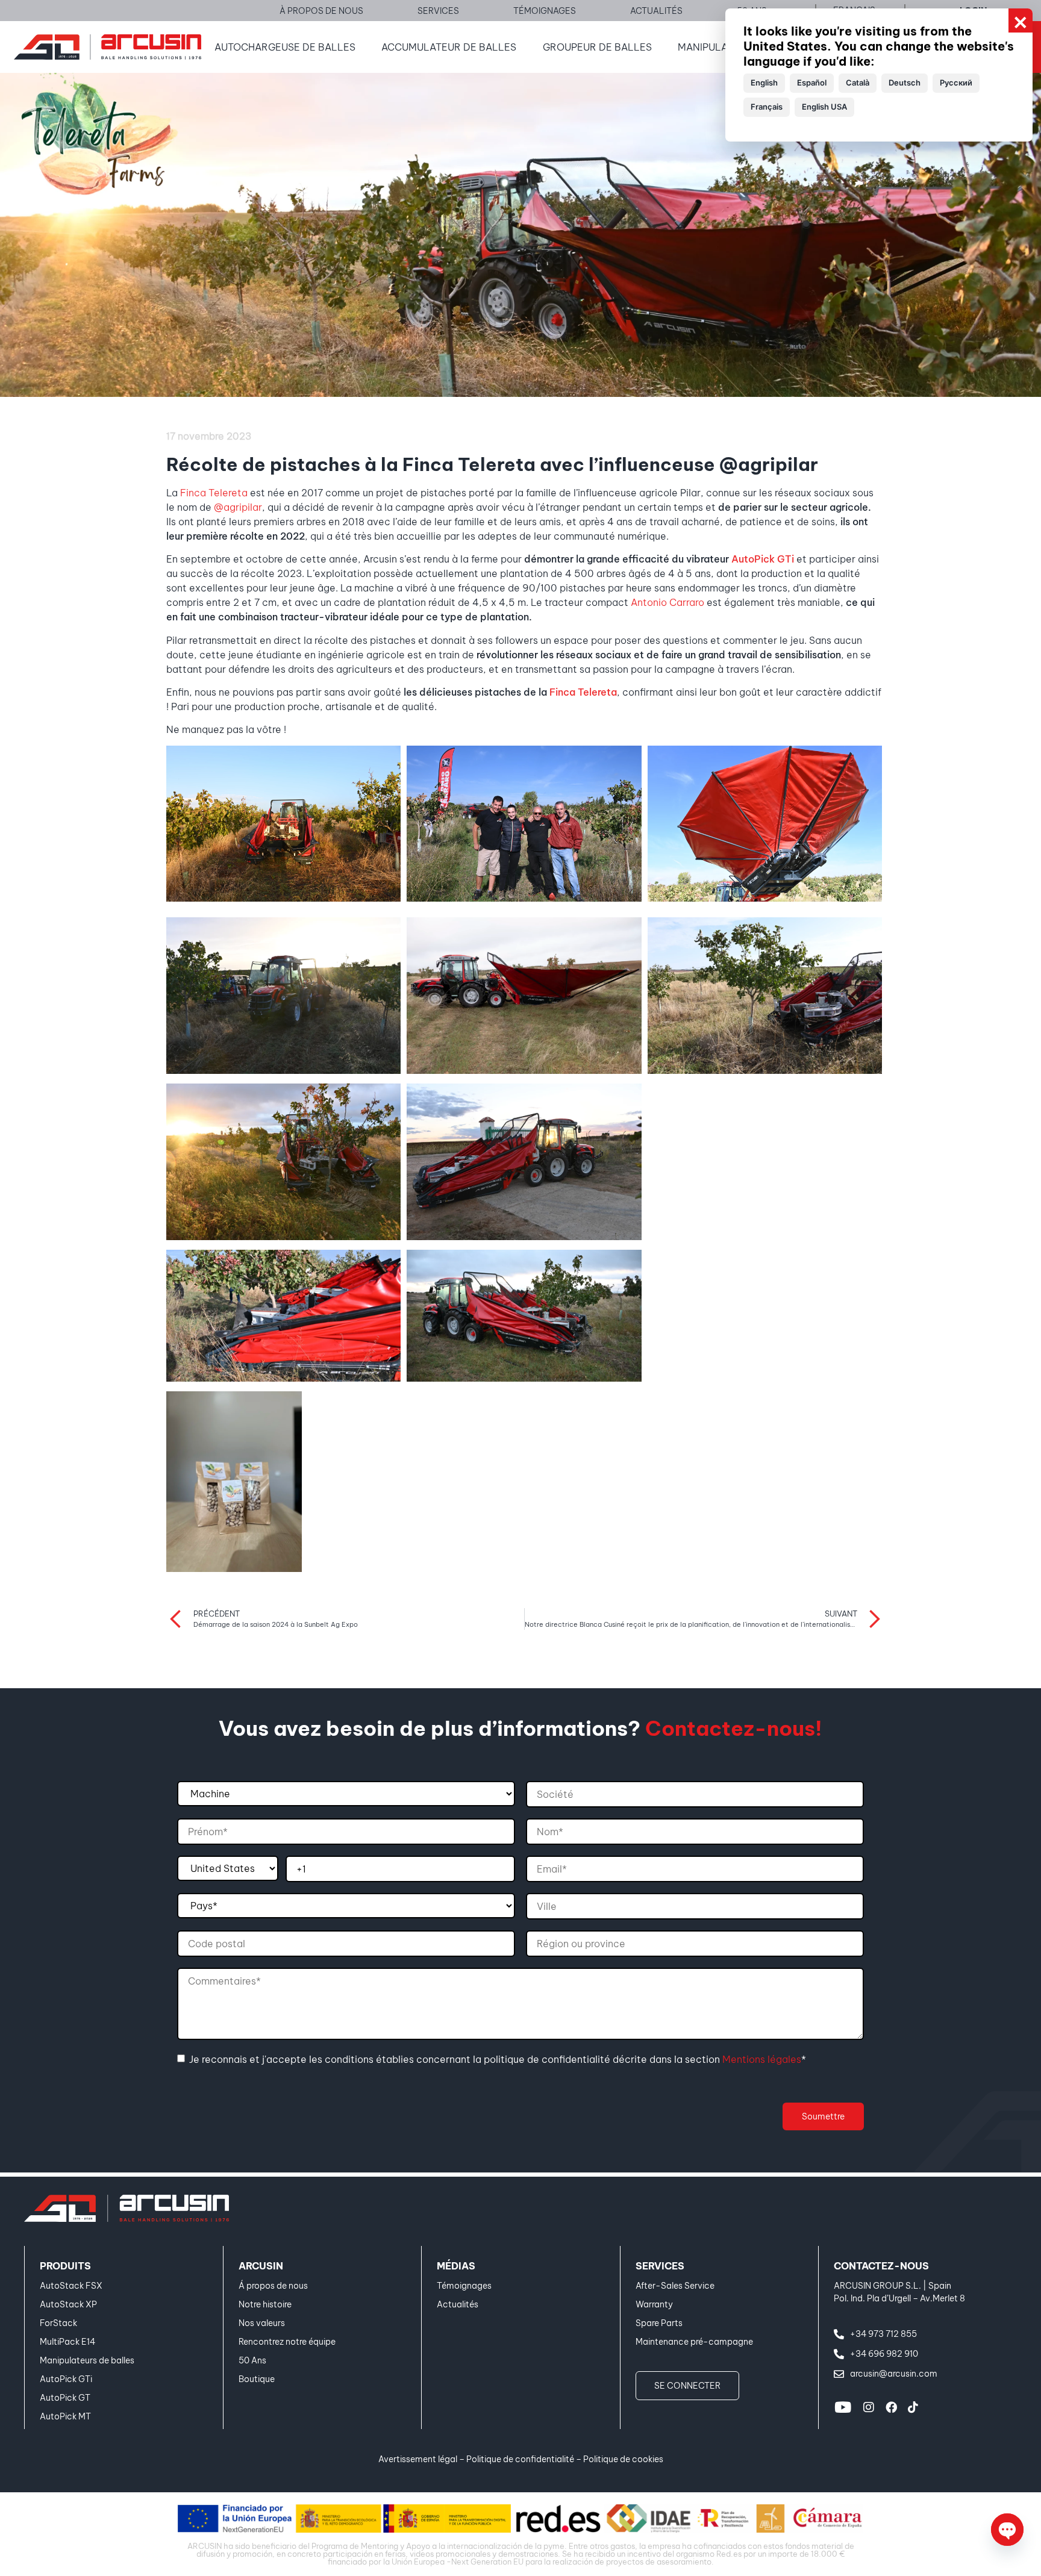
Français (767, 107)
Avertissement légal (418, 2459)
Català (858, 83)
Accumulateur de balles (449, 47)
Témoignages (464, 2286)
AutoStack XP (68, 2304)
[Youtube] (843, 2407)
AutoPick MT (65, 2416)
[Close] (1021, 20)
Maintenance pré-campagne (694, 2342)
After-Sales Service (675, 2286)
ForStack (58, 2323)
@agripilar (238, 507)
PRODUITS (65, 2266)
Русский (956, 83)
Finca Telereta (214, 493)
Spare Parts (659, 2323)
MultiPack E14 (67, 2342)
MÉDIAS (456, 2266)
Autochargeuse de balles (285, 47)
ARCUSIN (261, 2266)
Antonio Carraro (667, 602)
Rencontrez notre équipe (287, 2342)
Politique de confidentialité (520, 2459)
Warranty (654, 2304)
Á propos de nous (273, 2286)
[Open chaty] (1007, 2530)
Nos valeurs (262, 2323)
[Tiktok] (913, 2407)
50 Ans (252, 2360)
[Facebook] (891, 2407)
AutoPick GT (65, 2398)
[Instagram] (869, 2407)
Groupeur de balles (597, 47)
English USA (824, 107)
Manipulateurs (718, 47)
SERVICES (660, 2266)
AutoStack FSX (71, 2286)
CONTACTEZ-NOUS (881, 2266)
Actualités (458, 2304)
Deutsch (905, 83)
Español (812, 83)
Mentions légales (762, 2059)
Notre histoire (265, 2304)
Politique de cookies (623, 2459)
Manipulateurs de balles (87, 2360)
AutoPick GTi (763, 559)
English (764, 83)
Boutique (257, 2379)
